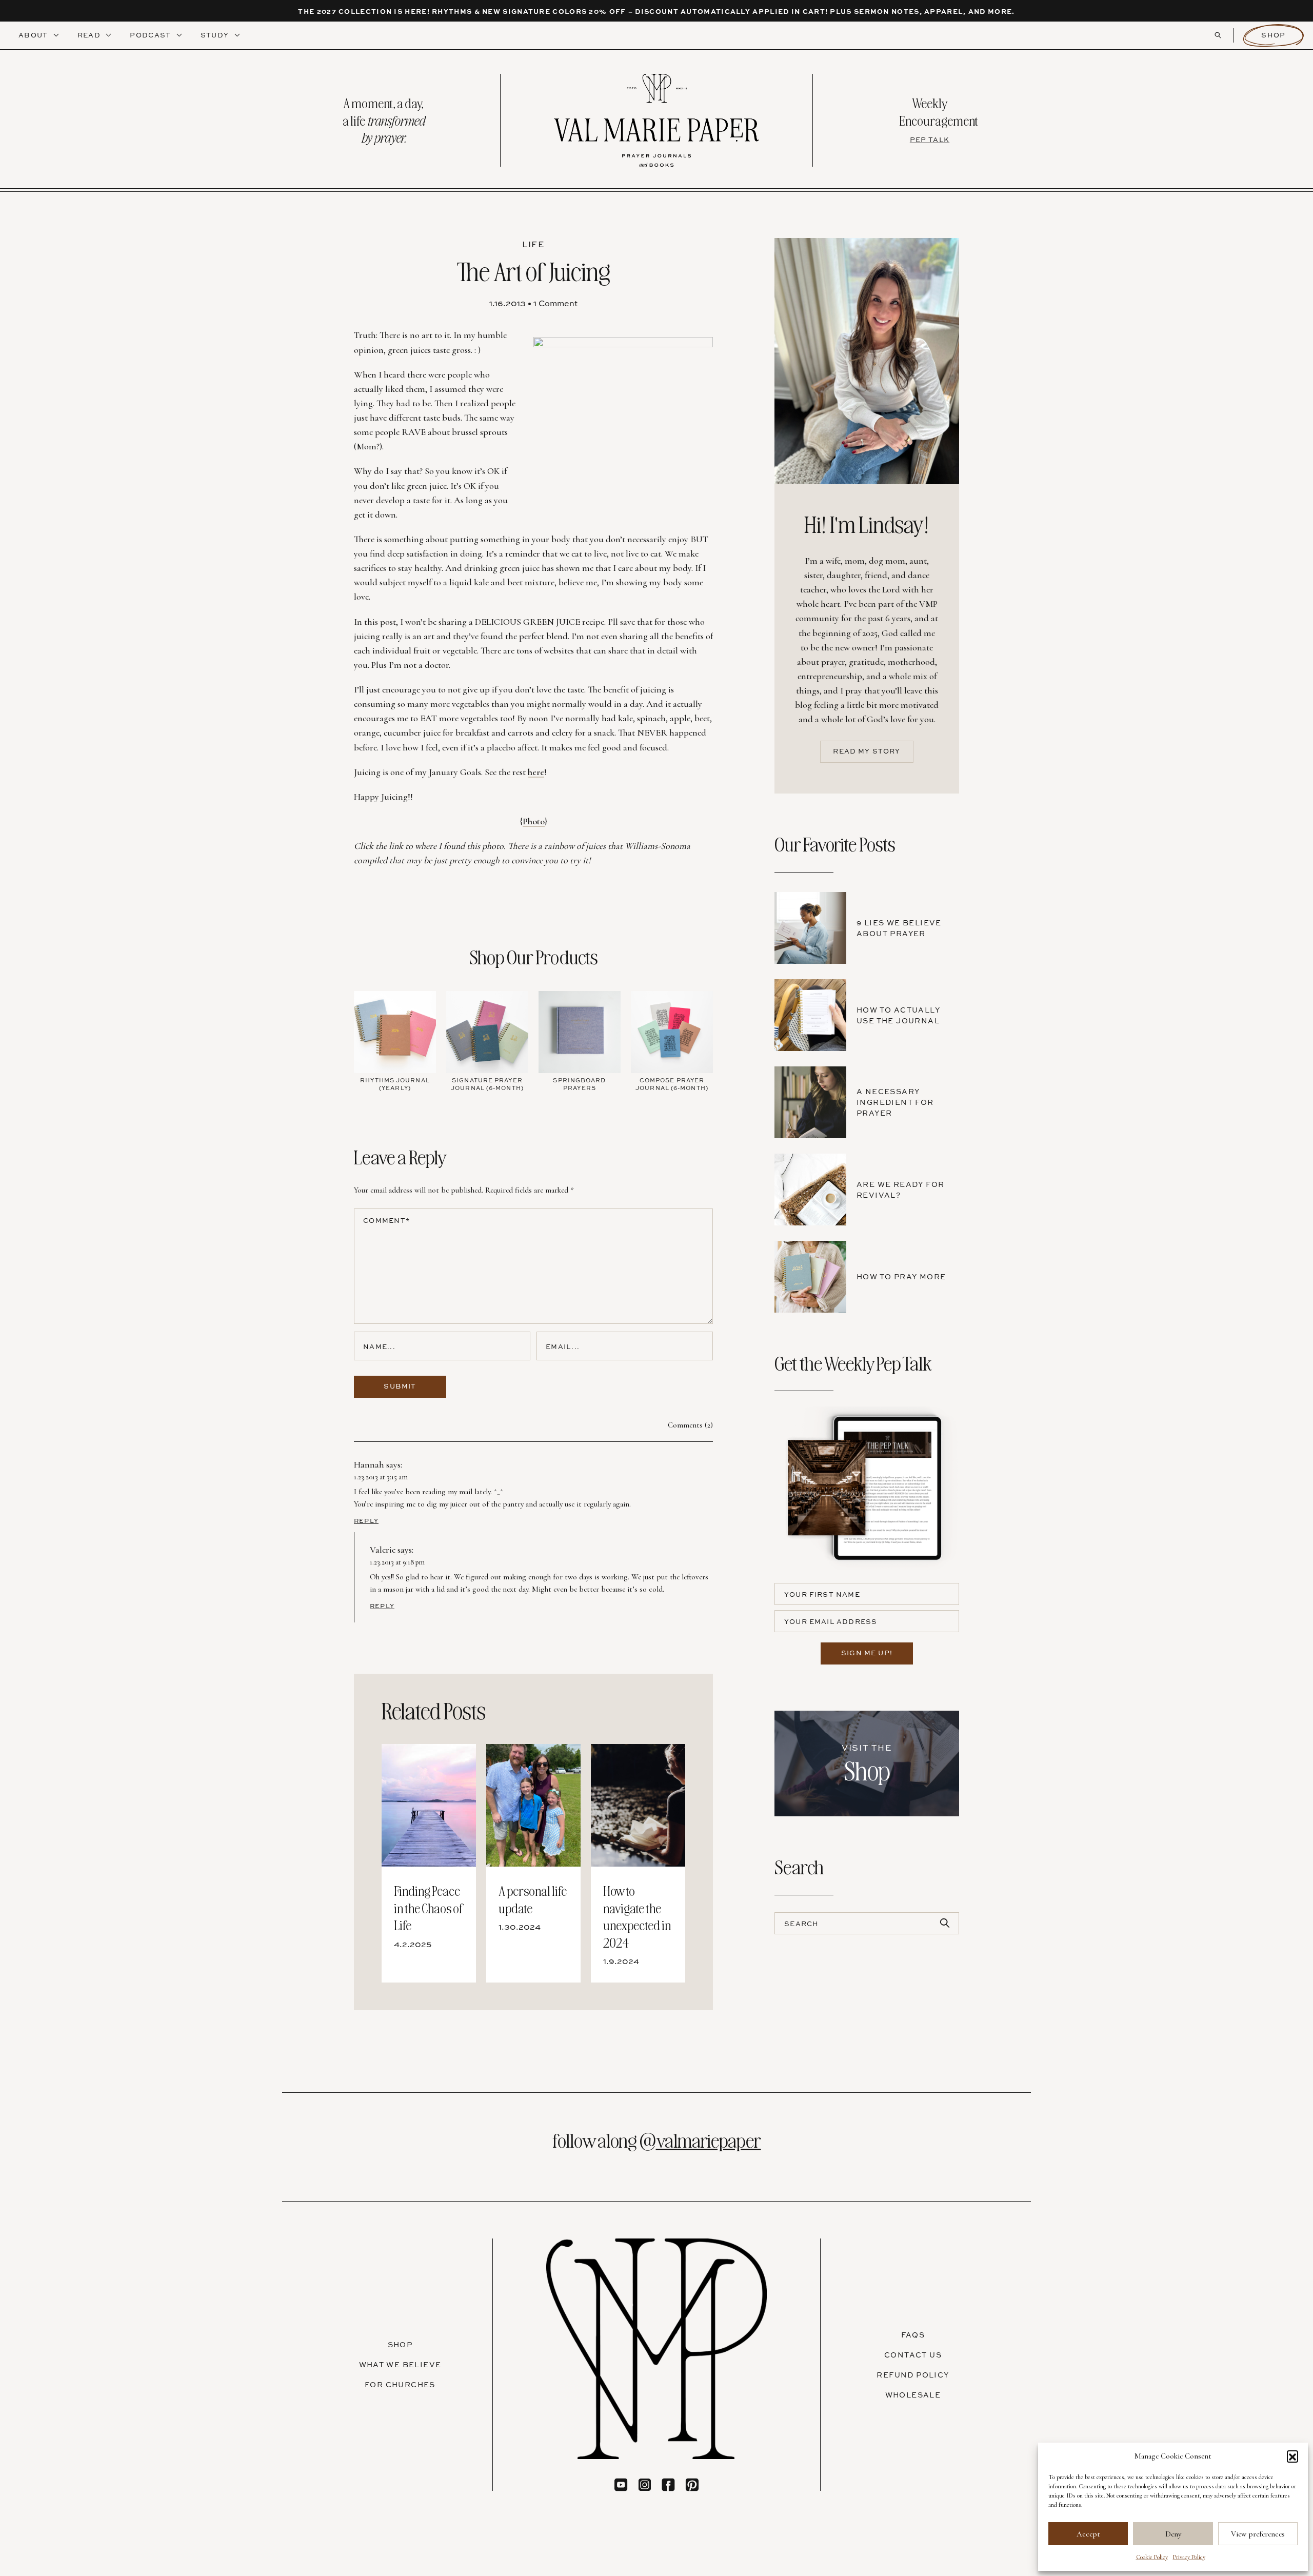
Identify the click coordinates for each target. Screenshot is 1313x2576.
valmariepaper (709, 2139)
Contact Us (913, 2355)
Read (90, 35)
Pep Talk (930, 140)
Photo (534, 821)
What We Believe (400, 2364)
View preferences (1258, 2534)
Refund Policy (913, 2375)
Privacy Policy (1189, 2557)
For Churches (400, 2384)
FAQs (913, 2335)
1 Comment (555, 303)
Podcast (151, 35)
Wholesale (913, 2395)
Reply (366, 1521)
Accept (1088, 2534)
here (536, 772)
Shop (1273, 35)
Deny (1173, 2534)
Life (533, 244)
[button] (1292, 2456)
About (34, 35)
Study (216, 35)
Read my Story (867, 751)
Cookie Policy (1152, 2557)
